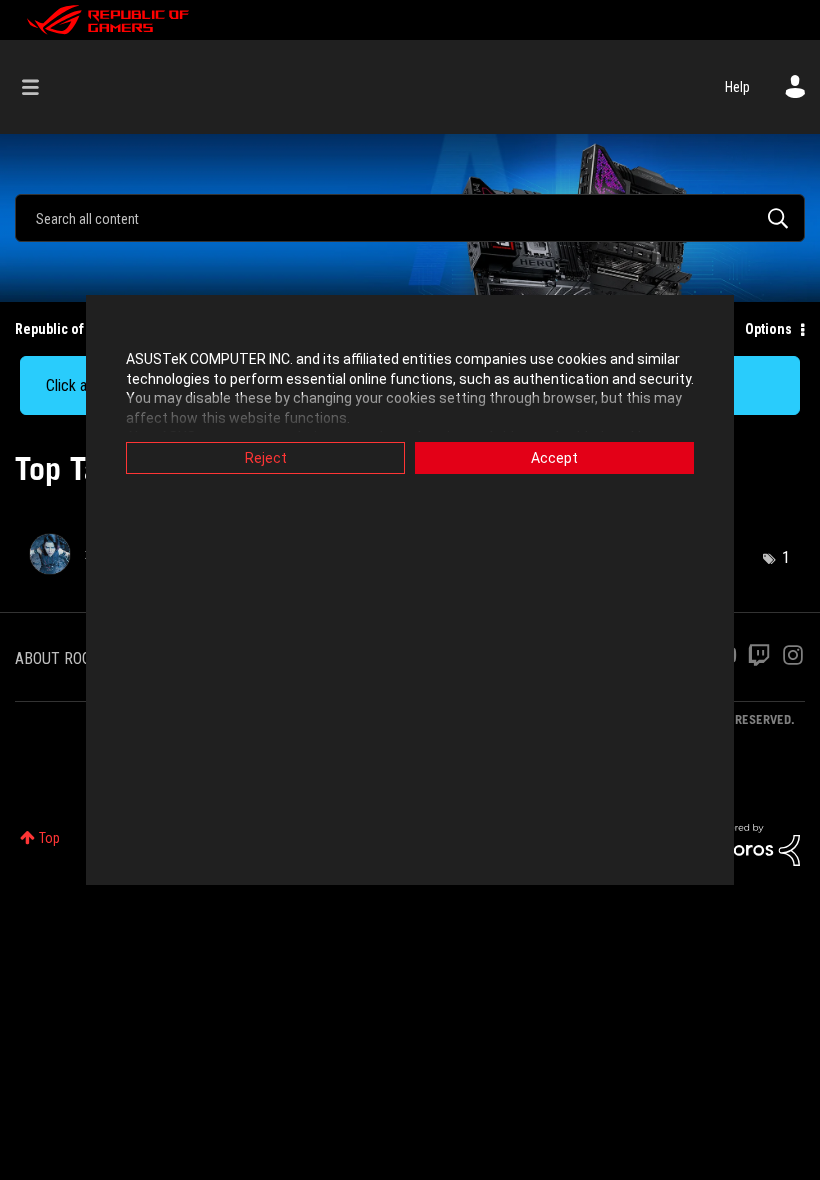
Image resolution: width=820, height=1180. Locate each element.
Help (737, 87)
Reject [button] (266, 458)
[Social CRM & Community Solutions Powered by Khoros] (755, 843)
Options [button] (768, 329)
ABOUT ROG (53, 658)
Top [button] (49, 838)
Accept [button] (554, 458)
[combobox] (410, 218)
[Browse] (40, 87)
